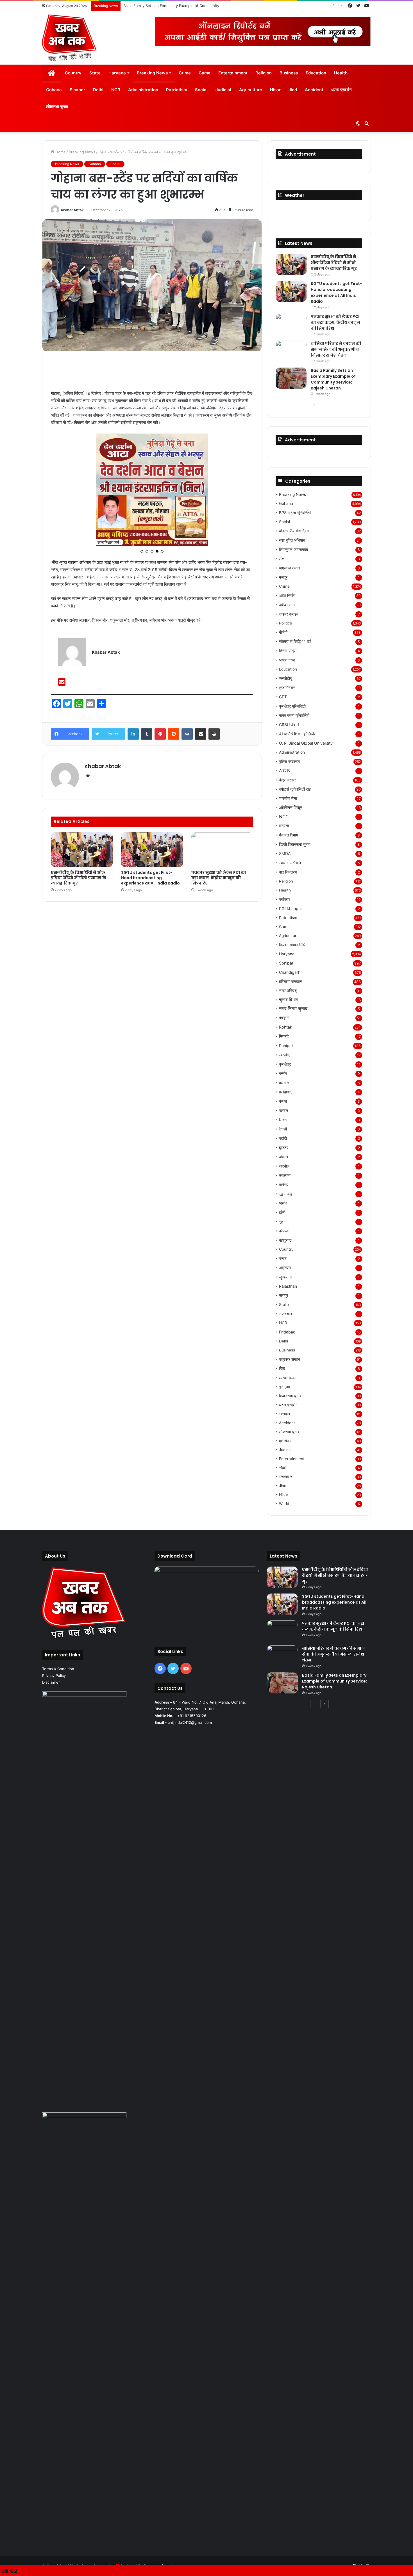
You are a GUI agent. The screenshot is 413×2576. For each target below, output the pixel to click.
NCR (116, 90)
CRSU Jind (289, 725)
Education (316, 73)
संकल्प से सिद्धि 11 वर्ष (295, 641)
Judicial (223, 90)
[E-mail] (62, 578)
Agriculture (251, 90)
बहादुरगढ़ (285, 1240)
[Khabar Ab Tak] (70, 38)
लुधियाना (285, 1277)
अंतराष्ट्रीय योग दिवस (294, 531)
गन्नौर (283, 1073)
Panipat (286, 1046)
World (284, 1504)
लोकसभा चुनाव (57, 107)
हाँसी (282, 1212)
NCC (284, 817)
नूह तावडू (285, 1194)
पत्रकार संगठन (290, 1359)
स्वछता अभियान (290, 863)
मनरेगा (284, 826)
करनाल (284, 1083)
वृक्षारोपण (285, 1441)
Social (201, 90)
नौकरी (283, 1468)
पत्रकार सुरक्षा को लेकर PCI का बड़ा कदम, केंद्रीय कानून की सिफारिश (219, 772)
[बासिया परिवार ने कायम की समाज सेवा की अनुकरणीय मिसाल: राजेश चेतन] (291, 351)
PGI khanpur (291, 909)
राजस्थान (285, 1314)
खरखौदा (285, 1055)
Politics (285, 623)
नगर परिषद (288, 991)
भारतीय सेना (288, 798)
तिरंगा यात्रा (288, 651)
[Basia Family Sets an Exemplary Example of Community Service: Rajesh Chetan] (291, 378)
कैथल (283, 1101)
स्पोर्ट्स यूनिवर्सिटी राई (295, 789)
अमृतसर (285, 1268)
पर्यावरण (285, 899)
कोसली (284, 1231)
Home (60, 152)
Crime (185, 73)
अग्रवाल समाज (290, 568)
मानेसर (284, 1185)
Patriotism (177, 90)
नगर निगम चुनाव (293, 1009)
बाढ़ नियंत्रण (288, 872)
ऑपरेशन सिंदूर (291, 808)
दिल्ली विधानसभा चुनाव (295, 844)
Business (289, 73)
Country (73, 73)
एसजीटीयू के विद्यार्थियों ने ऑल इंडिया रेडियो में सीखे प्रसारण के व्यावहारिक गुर (79, 772)
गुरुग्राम (284, 1387)
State (95, 73)
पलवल (283, 1110)
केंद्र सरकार (288, 780)
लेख (282, 559)
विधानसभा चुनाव (290, 1396)
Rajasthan (288, 1286)
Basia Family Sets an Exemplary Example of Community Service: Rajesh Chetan (192, 6)
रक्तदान (284, 1414)
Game (205, 73)
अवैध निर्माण (287, 595)
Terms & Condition (58, 1669)
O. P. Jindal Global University (306, 743)
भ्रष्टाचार (285, 1477)
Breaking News (152, 73)
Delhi (98, 90)
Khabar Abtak (72, 210)
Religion (264, 73)
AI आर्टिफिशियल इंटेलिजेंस (298, 734)
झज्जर (284, 1147)
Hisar (275, 90)
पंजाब (283, 1258)
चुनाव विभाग (289, 1000)
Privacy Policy (54, 1675)
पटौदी (283, 1138)
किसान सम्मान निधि (292, 945)
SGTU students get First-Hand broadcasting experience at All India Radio (150, 772)
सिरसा (283, 1120)
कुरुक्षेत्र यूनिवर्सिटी (292, 706)
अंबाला (283, 1157)
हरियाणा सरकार (291, 982)
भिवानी (284, 1036)
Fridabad (287, 1332)
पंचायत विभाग (288, 835)
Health (341, 73)
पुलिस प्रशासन (289, 761)
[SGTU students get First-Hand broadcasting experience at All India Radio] (152, 744)
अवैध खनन (287, 605)
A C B (284, 771)
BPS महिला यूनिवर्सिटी (295, 513)
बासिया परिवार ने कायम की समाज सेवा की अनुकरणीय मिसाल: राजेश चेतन (336, 349)
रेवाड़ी (283, 1129)
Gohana (54, 90)
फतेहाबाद (285, 1092)
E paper (77, 90)
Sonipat (286, 963)
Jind (293, 90)
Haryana (117, 73)
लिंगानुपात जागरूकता (293, 549)
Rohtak (286, 1027)
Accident (314, 90)
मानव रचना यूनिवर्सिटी (294, 715)
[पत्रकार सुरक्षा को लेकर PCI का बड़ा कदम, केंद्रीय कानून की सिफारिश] (222, 744)
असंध (283, 1203)
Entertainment (233, 73)
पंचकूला (285, 1018)
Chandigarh (290, 972)
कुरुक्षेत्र (285, 1064)
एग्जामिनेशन (287, 688)
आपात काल (287, 660)
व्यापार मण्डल (288, 1378)
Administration (143, 90)
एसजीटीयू (286, 678)
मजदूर (283, 577)
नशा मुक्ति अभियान (292, 540)
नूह (281, 1222)
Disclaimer (51, 1682)
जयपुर (284, 1295)
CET (283, 697)
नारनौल (284, 1166)
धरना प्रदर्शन (341, 90)
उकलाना (285, 1175)
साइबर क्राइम (289, 614)
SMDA (285, 853)
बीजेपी (283, 632)
